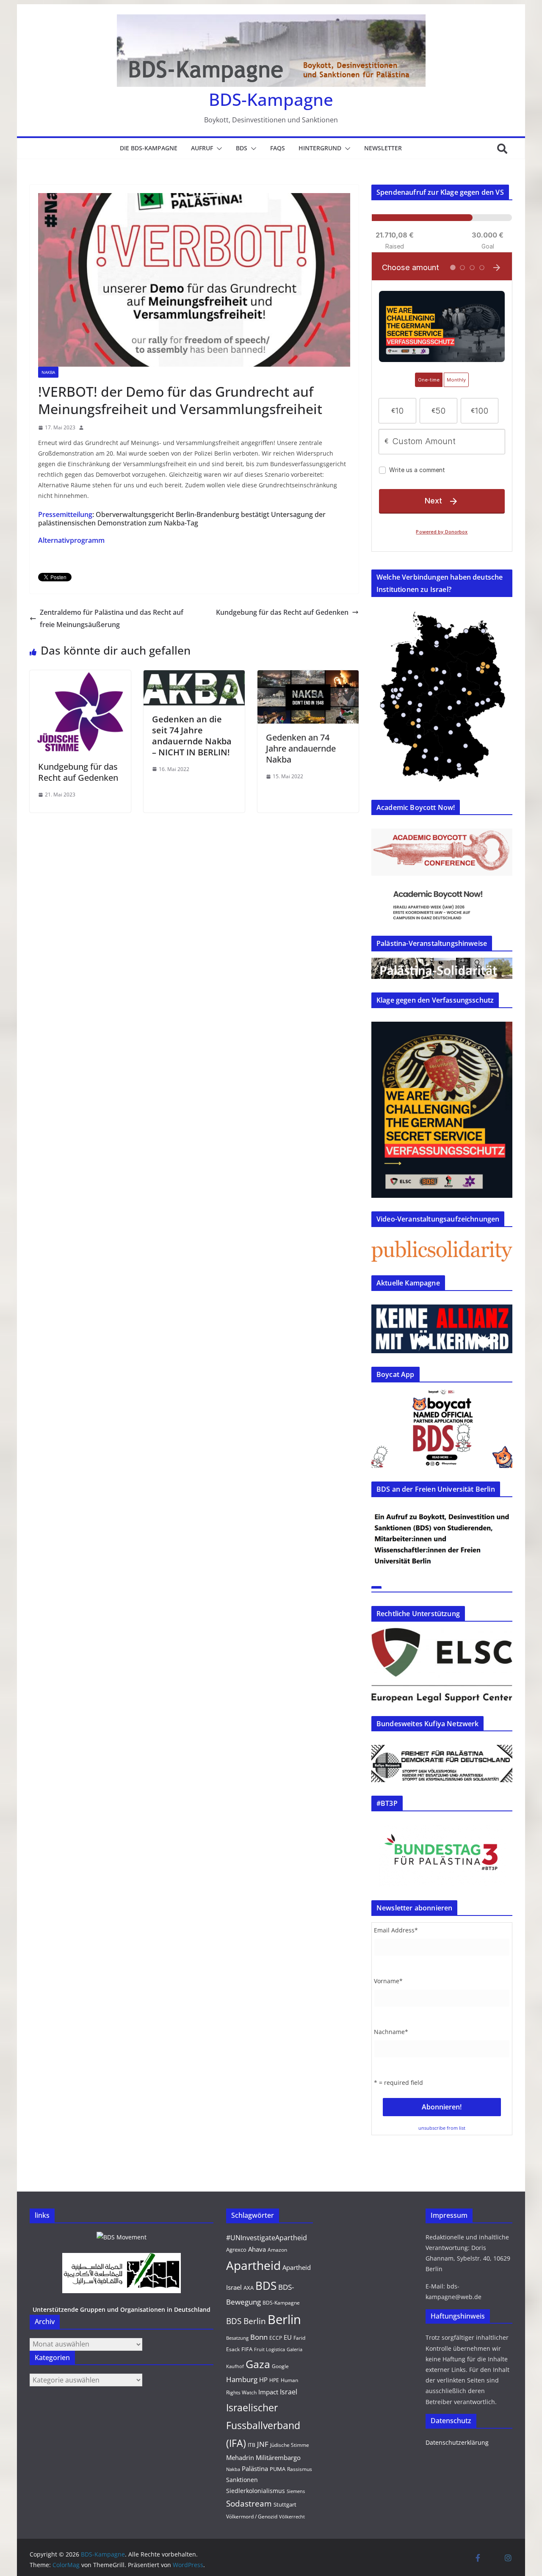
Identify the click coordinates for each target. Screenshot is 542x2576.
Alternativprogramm (71, 540)
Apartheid (253, 2265)
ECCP (276, 2338)
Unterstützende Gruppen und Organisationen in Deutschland (122, 2309)
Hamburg (242, 2379)
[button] (218, 149)
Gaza (258, 2364)
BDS (242, 148)
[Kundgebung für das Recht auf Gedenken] (80, 676)
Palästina (255, 2468)
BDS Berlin (246, 2321)
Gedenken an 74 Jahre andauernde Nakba (301, 748)
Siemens (296, 2491)
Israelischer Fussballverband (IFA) (263, 2425)
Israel (289, 2392)
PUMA (278, 2469)
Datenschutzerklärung (457, 2442)
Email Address (396, 1930)
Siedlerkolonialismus (256, 2491)
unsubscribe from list (442, 2128)
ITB (252, 2445)
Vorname (388, 1981)
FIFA (247, 2349)
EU (288, 2337)
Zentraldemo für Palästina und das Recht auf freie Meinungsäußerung (112, 618)
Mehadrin (240, 2457)
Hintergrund (320, 148)
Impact (268, 2392)
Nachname (391, 2032)
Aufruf (202, 148)
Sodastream (249, 2504)
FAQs (278, 148)
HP (263, 2380)
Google (280, 2366)
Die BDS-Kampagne (149, 148)
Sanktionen (242, 2480)
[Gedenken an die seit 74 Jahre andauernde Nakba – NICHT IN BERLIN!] (194, 676)
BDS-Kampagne (271, 99)
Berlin (284, 2319)
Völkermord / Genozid (252, 2517)
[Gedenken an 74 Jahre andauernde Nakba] (308, 676)
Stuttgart (285, 2504)
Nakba (48, 372)
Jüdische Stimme (290, 2445)
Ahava (257, 2249)
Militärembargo (278, 2457)
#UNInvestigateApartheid (267, 2238)
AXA (249, 2288)
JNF (263, 2444)
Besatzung (237, 2338)
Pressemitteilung (65, 514)
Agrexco (236, 2250)
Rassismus (300, 2469)
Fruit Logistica (270, 2349)
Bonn (259, 2337)
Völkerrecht (292, 2517)
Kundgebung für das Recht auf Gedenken (282, 612)
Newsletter (383, 148)
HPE (274, 2380)
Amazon (277, 2250)
